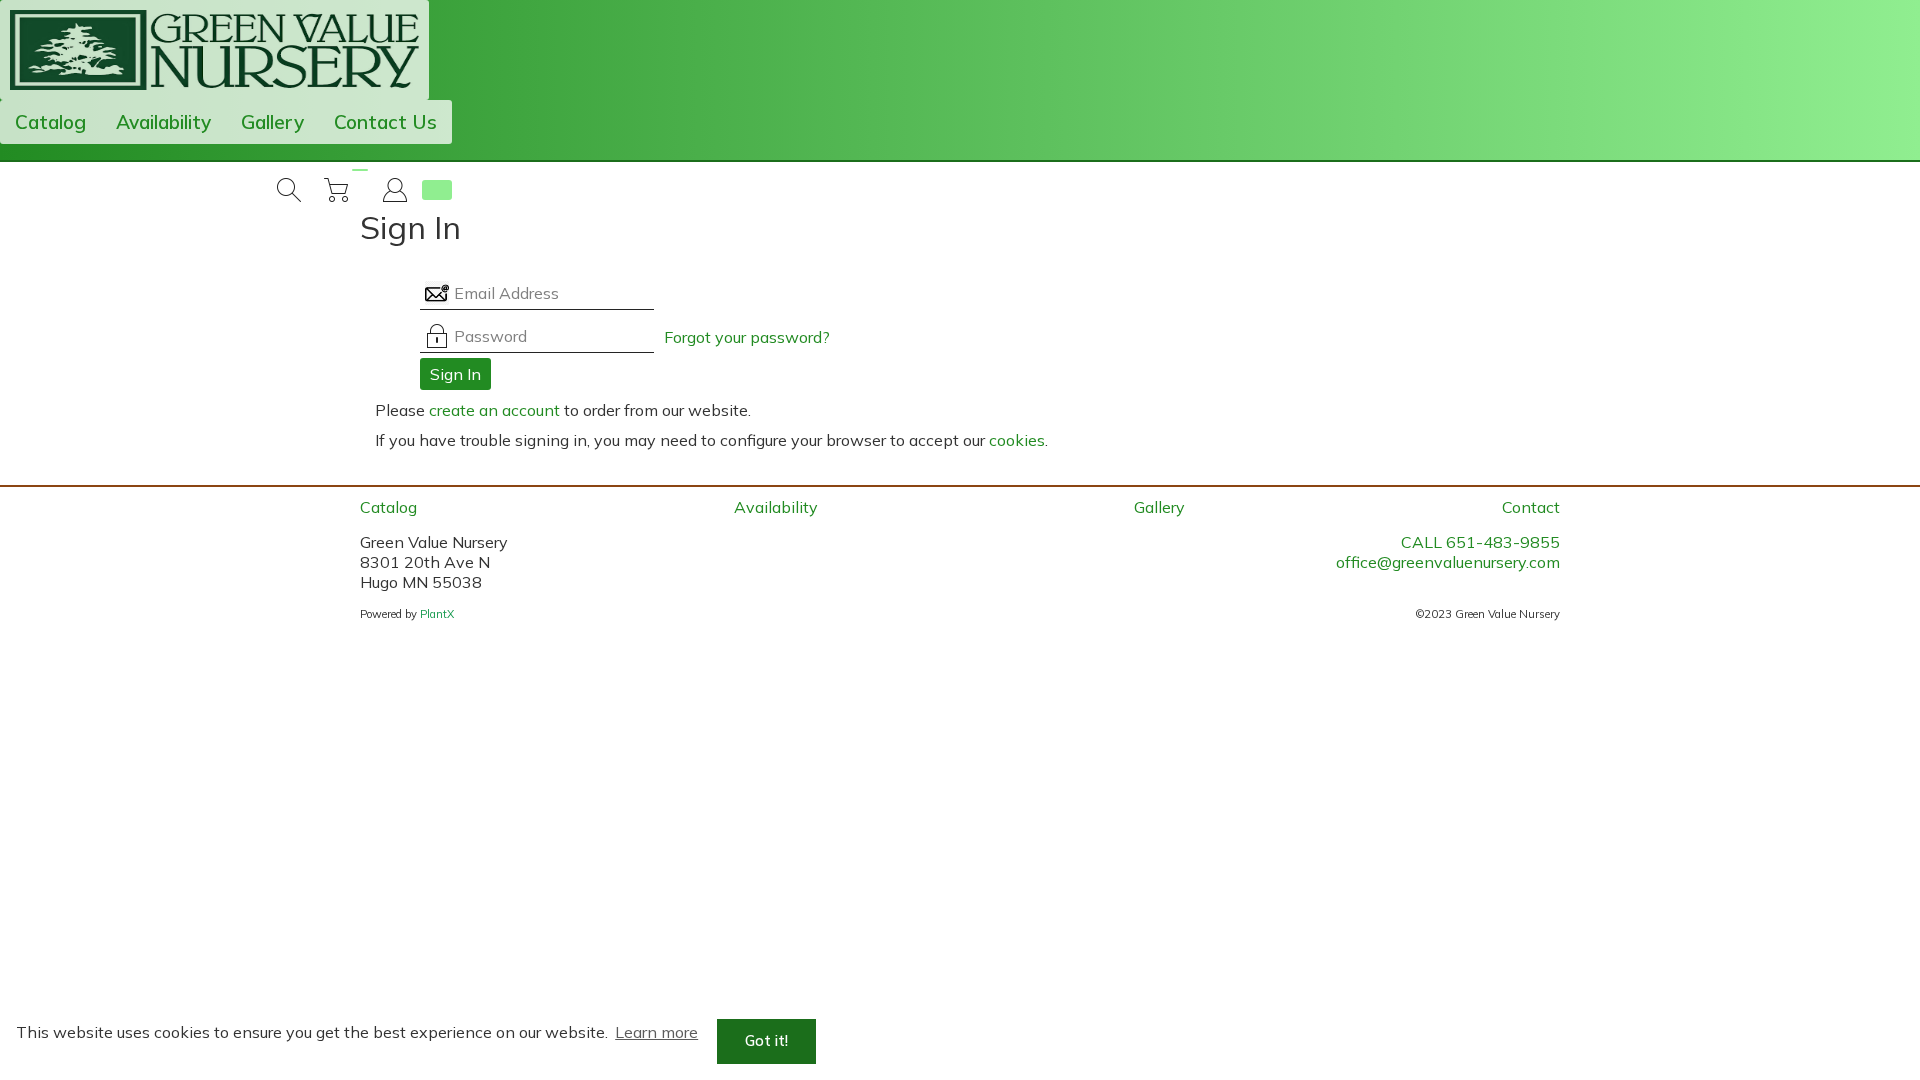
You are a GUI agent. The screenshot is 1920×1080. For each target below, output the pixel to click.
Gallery (272, 122)
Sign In (455, 374)
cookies (1017, 440)
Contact (1531, 507)
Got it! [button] (766, 1041)
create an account (494, 410)
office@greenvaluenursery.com (1448, 562)
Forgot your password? (747, 337)
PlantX (437, 614)
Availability (163, 122)
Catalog (50, 122)
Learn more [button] (656, 1032)
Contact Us (385, 122)
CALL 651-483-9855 (1480, 542)
